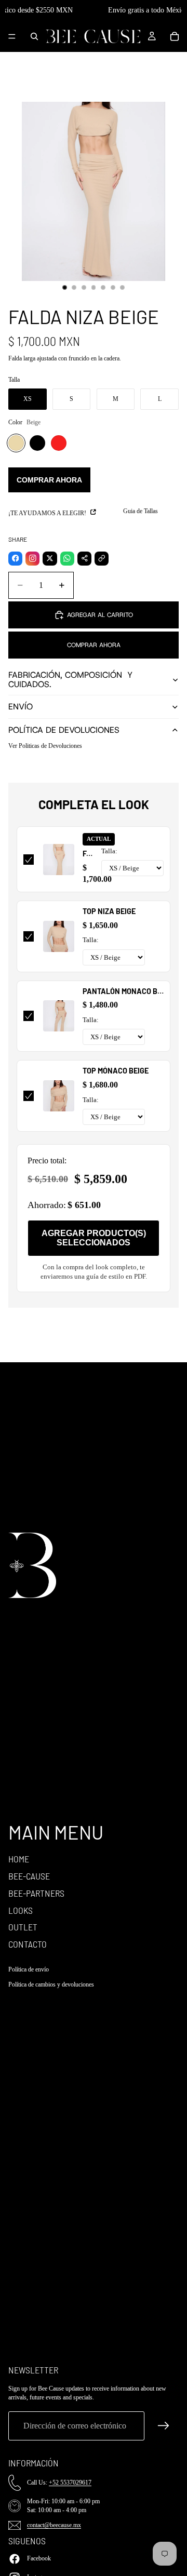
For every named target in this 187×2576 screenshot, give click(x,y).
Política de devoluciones (64, 730)
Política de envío (29, 1969)
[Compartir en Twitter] (50, 559)
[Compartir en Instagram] (32, 559)
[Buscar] (34, 36)
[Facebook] (15, 2559)
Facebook (39, 2558)
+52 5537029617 (70, 2483)
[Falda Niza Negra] (37, 443)
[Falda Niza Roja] (59, 443)
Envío (21, 707)
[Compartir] (84, 559)
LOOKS (21, 1910)
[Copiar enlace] (102, 559)
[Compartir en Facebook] (15, 559)
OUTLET (23, 1927)
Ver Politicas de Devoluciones (45, 746)
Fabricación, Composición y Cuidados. (70, 680)
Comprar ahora (49, 480)
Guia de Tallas (141, 511)
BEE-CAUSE (29, 1876)
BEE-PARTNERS (36, 1893)
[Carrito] (175, 36)
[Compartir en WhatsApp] (67, 559)
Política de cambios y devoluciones (51, 1984)
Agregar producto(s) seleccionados (94, 1238)
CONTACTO (28, 1944)
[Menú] (12, 36)
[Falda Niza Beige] (16, 443)
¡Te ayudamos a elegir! (48, 513)
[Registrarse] (164, 2426)
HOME (19, 1859)
